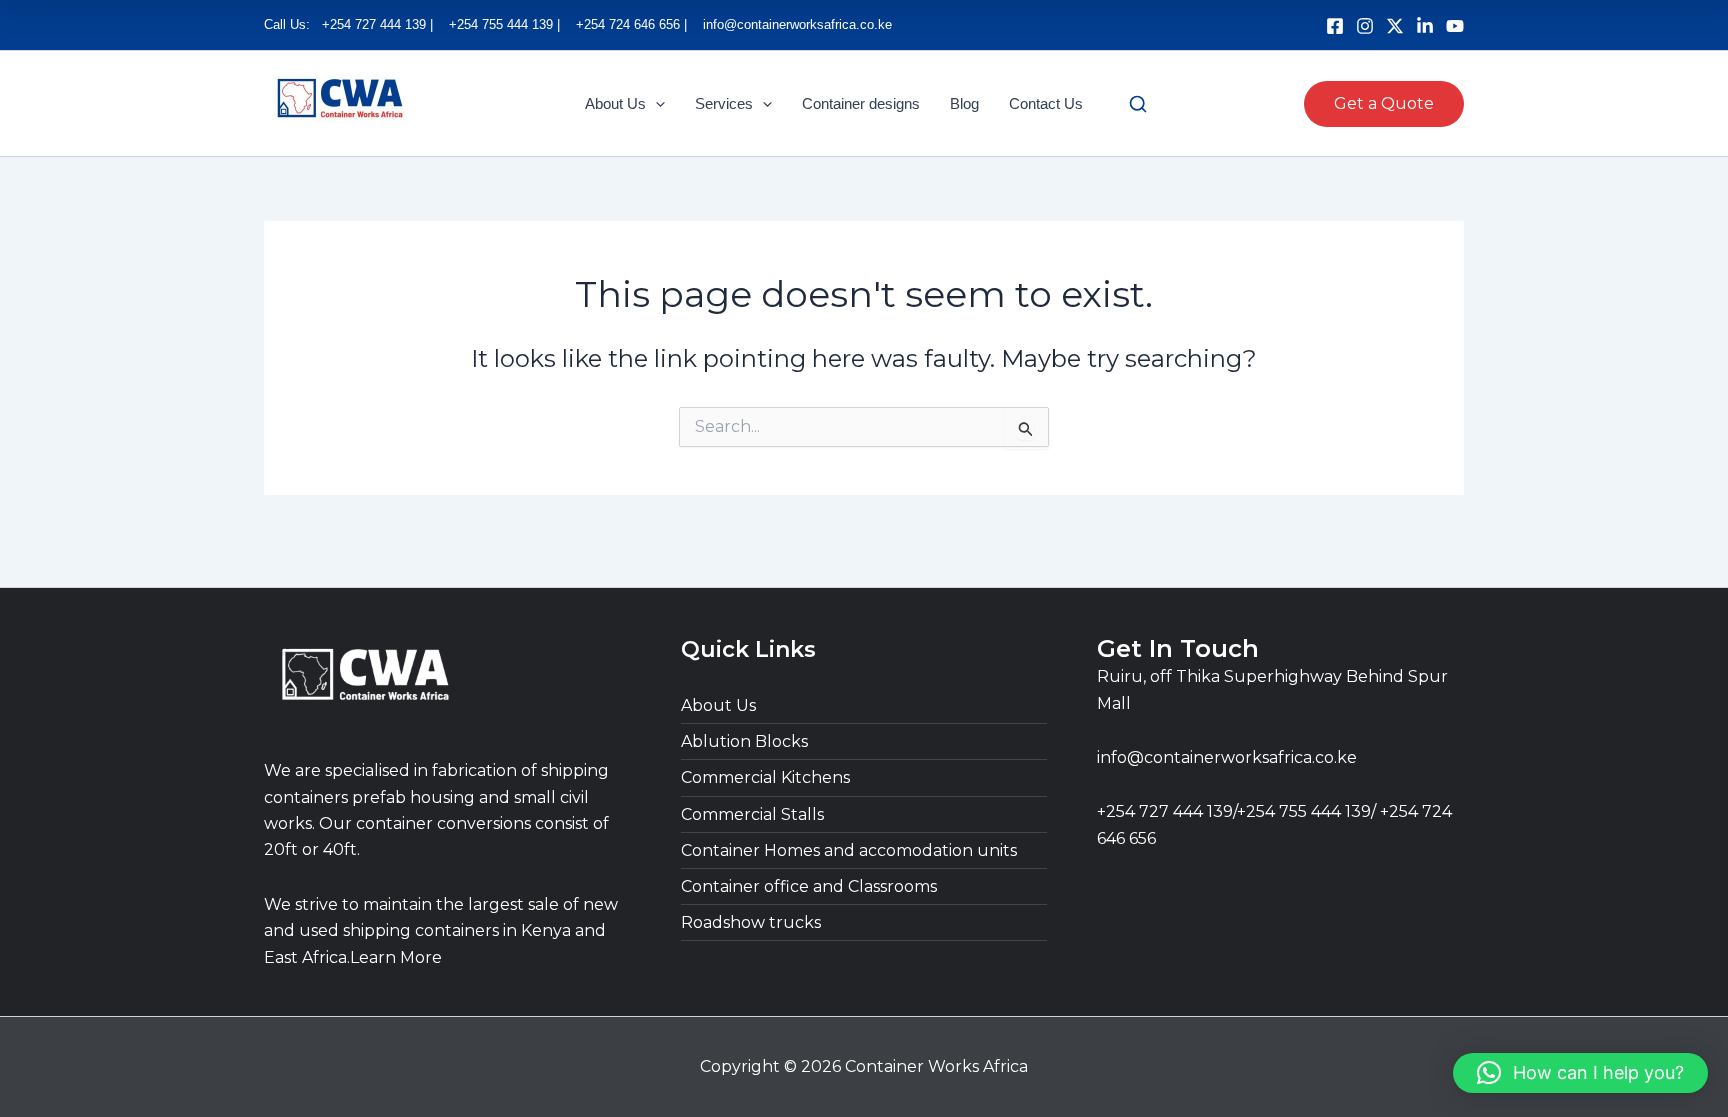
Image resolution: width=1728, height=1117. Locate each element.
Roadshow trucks (751, 922)
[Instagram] (1365, 26)
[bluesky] (1395, 26)
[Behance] (1425, 26)
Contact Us (1046, 103)
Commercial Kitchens (765, 777)
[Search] (1138, 104)
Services (724, 103)
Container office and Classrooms (809, 886)
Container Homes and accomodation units (849, 850)
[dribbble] (1455, 26)
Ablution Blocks (744, 741)
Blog (964, 103)
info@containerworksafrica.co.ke (1227, 757)
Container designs (861, 103)
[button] (655, 104)
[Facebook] (1335, 26)
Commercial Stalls (752, 814)
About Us (615, 103)
